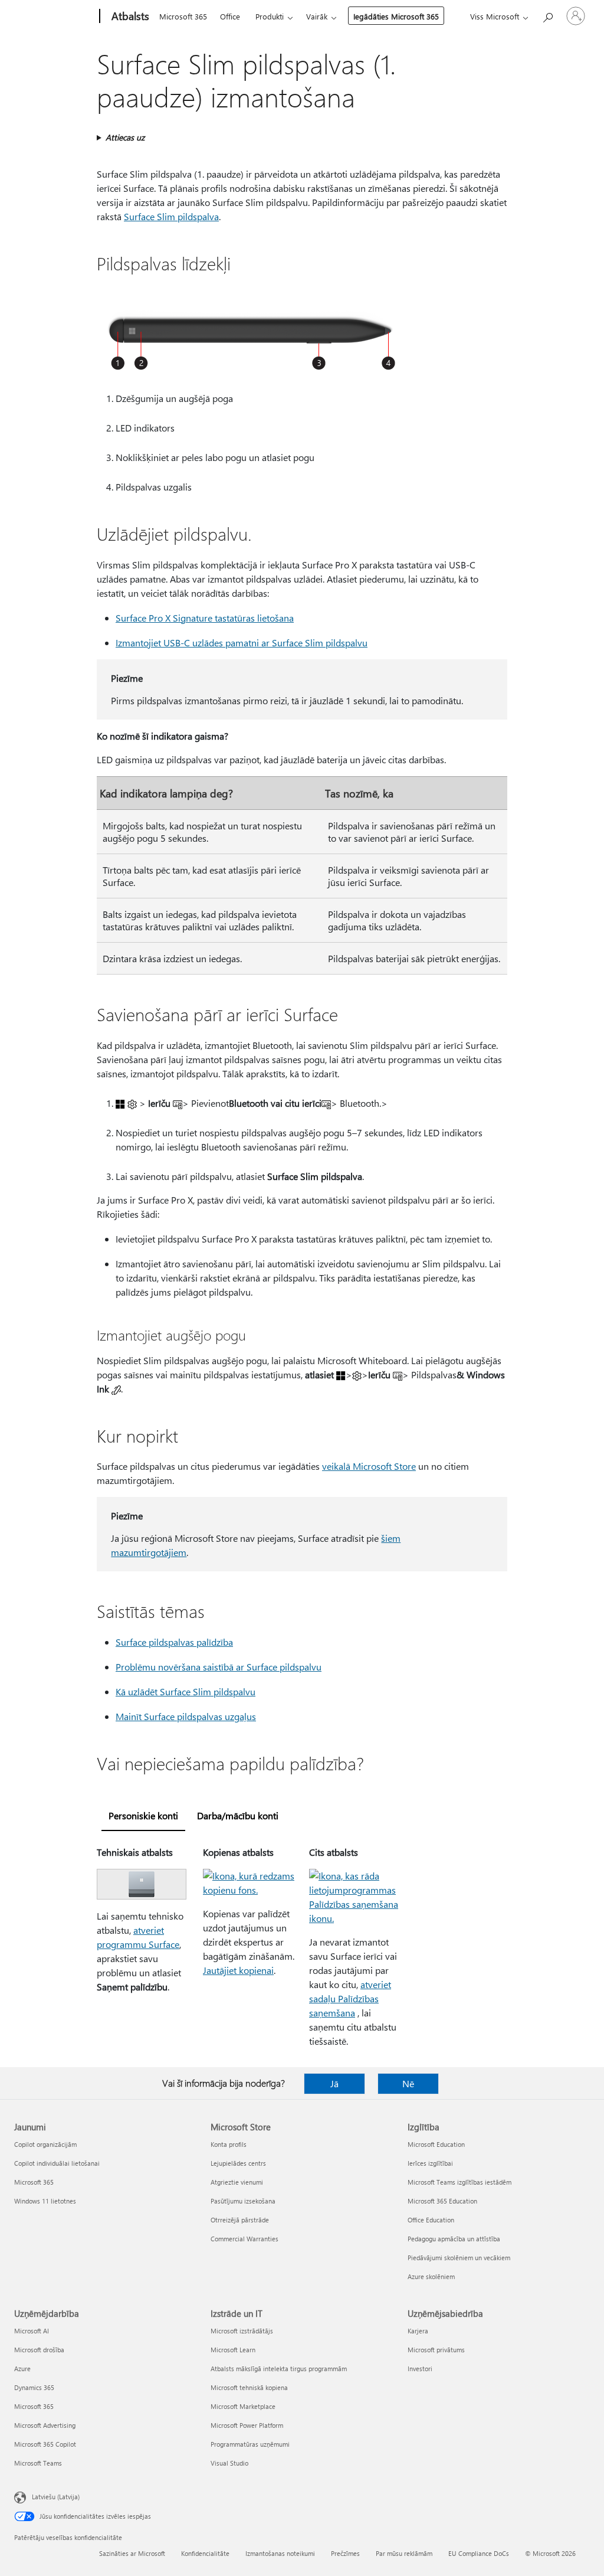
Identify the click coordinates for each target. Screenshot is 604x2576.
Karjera (418, 2331)
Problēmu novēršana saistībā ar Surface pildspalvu (219, 1667)
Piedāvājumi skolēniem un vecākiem (459, 2258)
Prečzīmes (345, 2553)
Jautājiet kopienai (238, 1970)
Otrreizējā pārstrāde (240, 2220)
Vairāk (317, 16)
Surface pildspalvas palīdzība (174, 1642)
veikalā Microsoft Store (369, 1466)
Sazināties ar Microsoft (132, 2553)
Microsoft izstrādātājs (242, 2331)
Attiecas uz (125, 137)
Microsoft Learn (233, 2350)
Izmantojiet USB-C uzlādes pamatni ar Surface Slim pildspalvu (242, 643)
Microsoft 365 (183, 16)
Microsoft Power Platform (247, 2425)
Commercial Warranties (244, 2239)
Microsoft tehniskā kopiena (249, 2387)
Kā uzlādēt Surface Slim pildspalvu (186, 1691)
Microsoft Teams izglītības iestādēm (459, 2182)
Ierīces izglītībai (430, 2163)
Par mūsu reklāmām (404, 2553)
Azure (22, 2369)
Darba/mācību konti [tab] (238, 1815)
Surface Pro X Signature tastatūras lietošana (205, 618)
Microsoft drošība (39, 2350)
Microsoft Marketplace (243, 2406)
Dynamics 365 (34, 2387)
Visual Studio (229, 2463)
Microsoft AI (32, 2331)
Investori (420, 2369)
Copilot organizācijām (45, 2144)
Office (230, 16)
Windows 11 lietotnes (45, 2201)
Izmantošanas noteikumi (280, 2553)
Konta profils (229, 2144)
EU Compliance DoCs (479, 2553)
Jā (334, 2083)
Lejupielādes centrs (238, 2163)
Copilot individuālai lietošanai (57, 2163)
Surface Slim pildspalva (171, 216)
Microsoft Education (436, 2144)
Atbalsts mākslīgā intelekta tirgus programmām (279, 2369)
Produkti (270, 16)
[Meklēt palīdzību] (547, 15)
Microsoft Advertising (45, 2425)
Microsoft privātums (436, 2350)
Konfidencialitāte (205, 2553)
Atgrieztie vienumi (237, 2182)
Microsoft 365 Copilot (45, 2444)
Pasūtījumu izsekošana (243, 2201)
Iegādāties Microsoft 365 (396, 16)
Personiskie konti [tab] (143, 1815)
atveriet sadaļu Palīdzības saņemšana (350, 1998)
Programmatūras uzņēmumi (250, 2444)
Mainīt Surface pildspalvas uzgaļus (186, 1716)
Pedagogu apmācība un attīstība (454, 2239)
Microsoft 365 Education (442, 2201)
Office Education (431, 2220)
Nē (408, 2083)
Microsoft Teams (38, 2463)
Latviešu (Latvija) (56, 2497)
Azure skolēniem (431, 2276)
